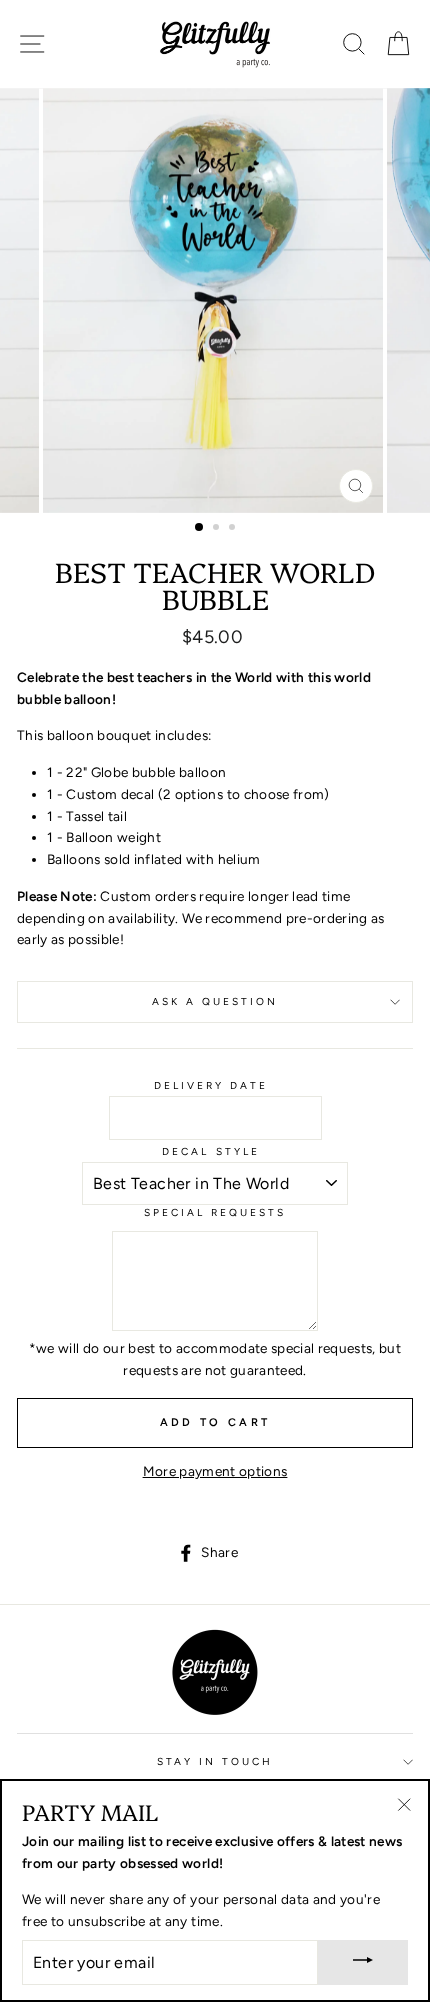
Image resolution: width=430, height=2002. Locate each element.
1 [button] (200, 528)
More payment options (215, 1471)
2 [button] (218, 529)
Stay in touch (215, 1761)
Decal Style (211, 1151)
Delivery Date (211, 1085)
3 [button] (234, 529)
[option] (215, 300)
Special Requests (215, 1212)
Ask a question (215, 1001)
